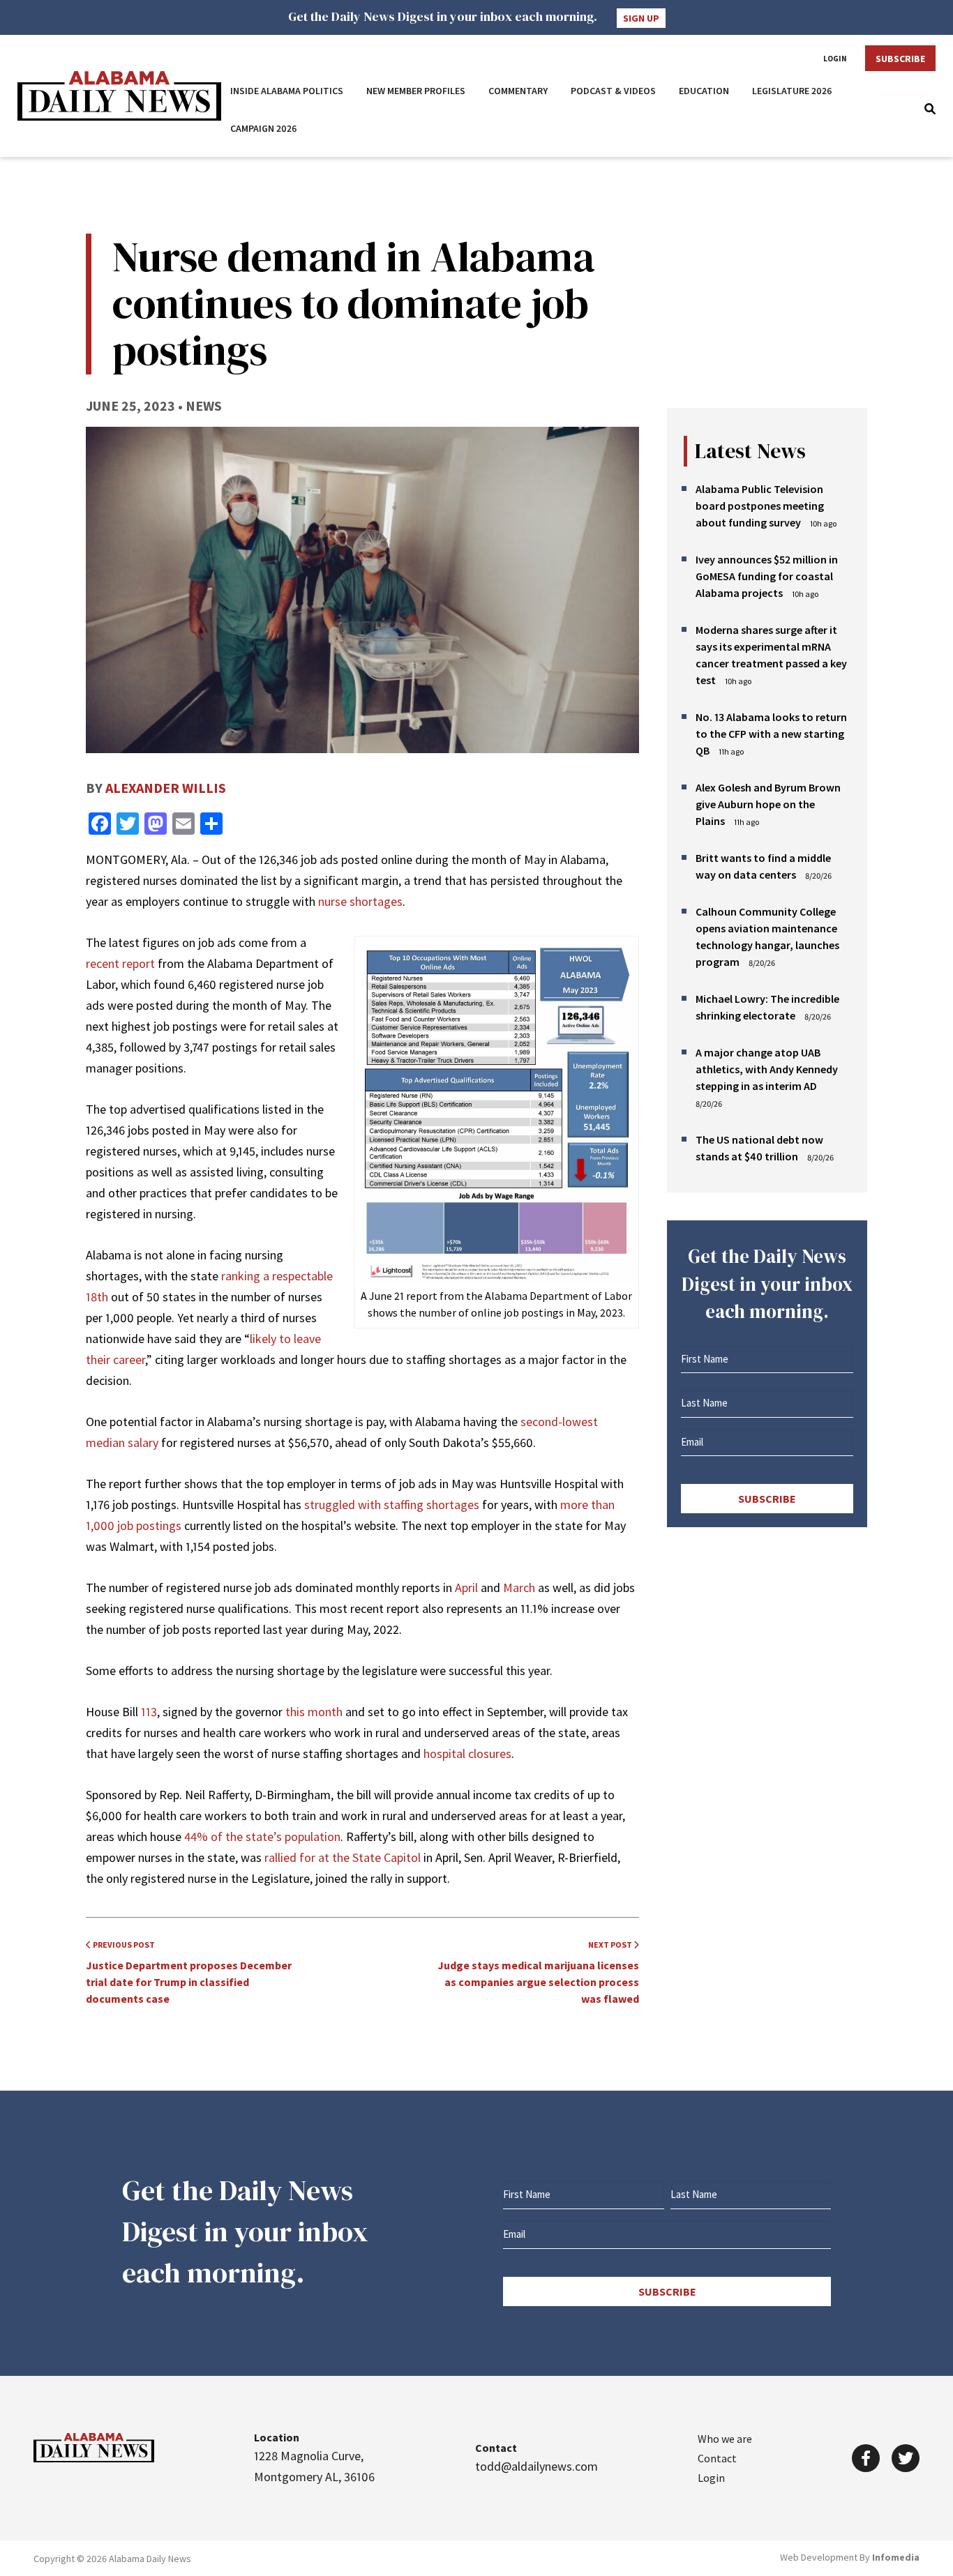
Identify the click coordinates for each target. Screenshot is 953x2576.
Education (704, 91)
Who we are (725, 2439)
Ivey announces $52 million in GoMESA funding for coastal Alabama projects (767, 576)
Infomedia (896, 2557)
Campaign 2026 (264, 128)
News (204, 406)
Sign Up (641, 18)
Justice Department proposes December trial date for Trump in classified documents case (189, 1972)
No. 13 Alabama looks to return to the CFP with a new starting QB (771, 734)
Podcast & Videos (613, 91)
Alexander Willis (166, 788)
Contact (717, 2458)
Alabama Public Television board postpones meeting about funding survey (760, 506)
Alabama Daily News (119, 96)
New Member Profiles (416, 91)
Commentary (518, 91)
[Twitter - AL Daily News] (906, 2458)
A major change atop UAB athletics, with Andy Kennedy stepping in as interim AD (767, 1069)
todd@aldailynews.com (536, 2466)
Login (835, 59)
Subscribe (900, 59)
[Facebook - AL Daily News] (866, 2458)
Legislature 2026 (792, 91)
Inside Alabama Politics (287, 91)
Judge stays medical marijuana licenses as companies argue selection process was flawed (538, 1972)
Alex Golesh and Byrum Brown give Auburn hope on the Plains (768, 804)
